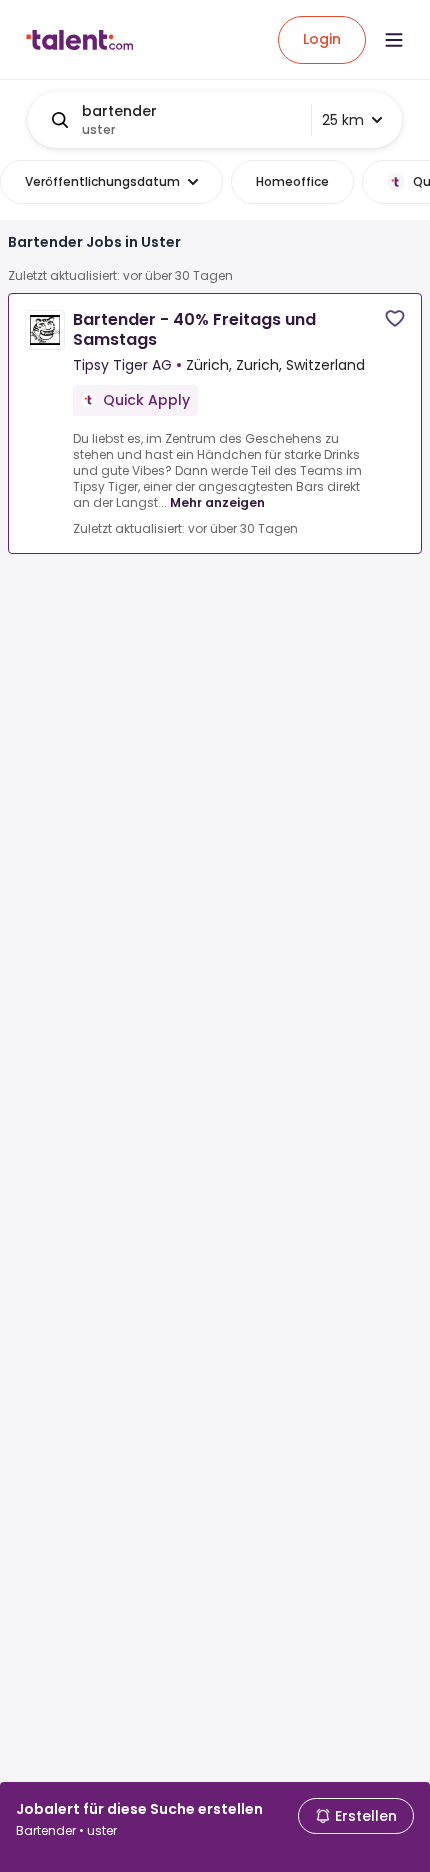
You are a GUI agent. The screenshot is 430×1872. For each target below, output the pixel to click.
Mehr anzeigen (217, 502)
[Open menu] (394, 40)
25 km (343, 120)
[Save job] (395, 318)
